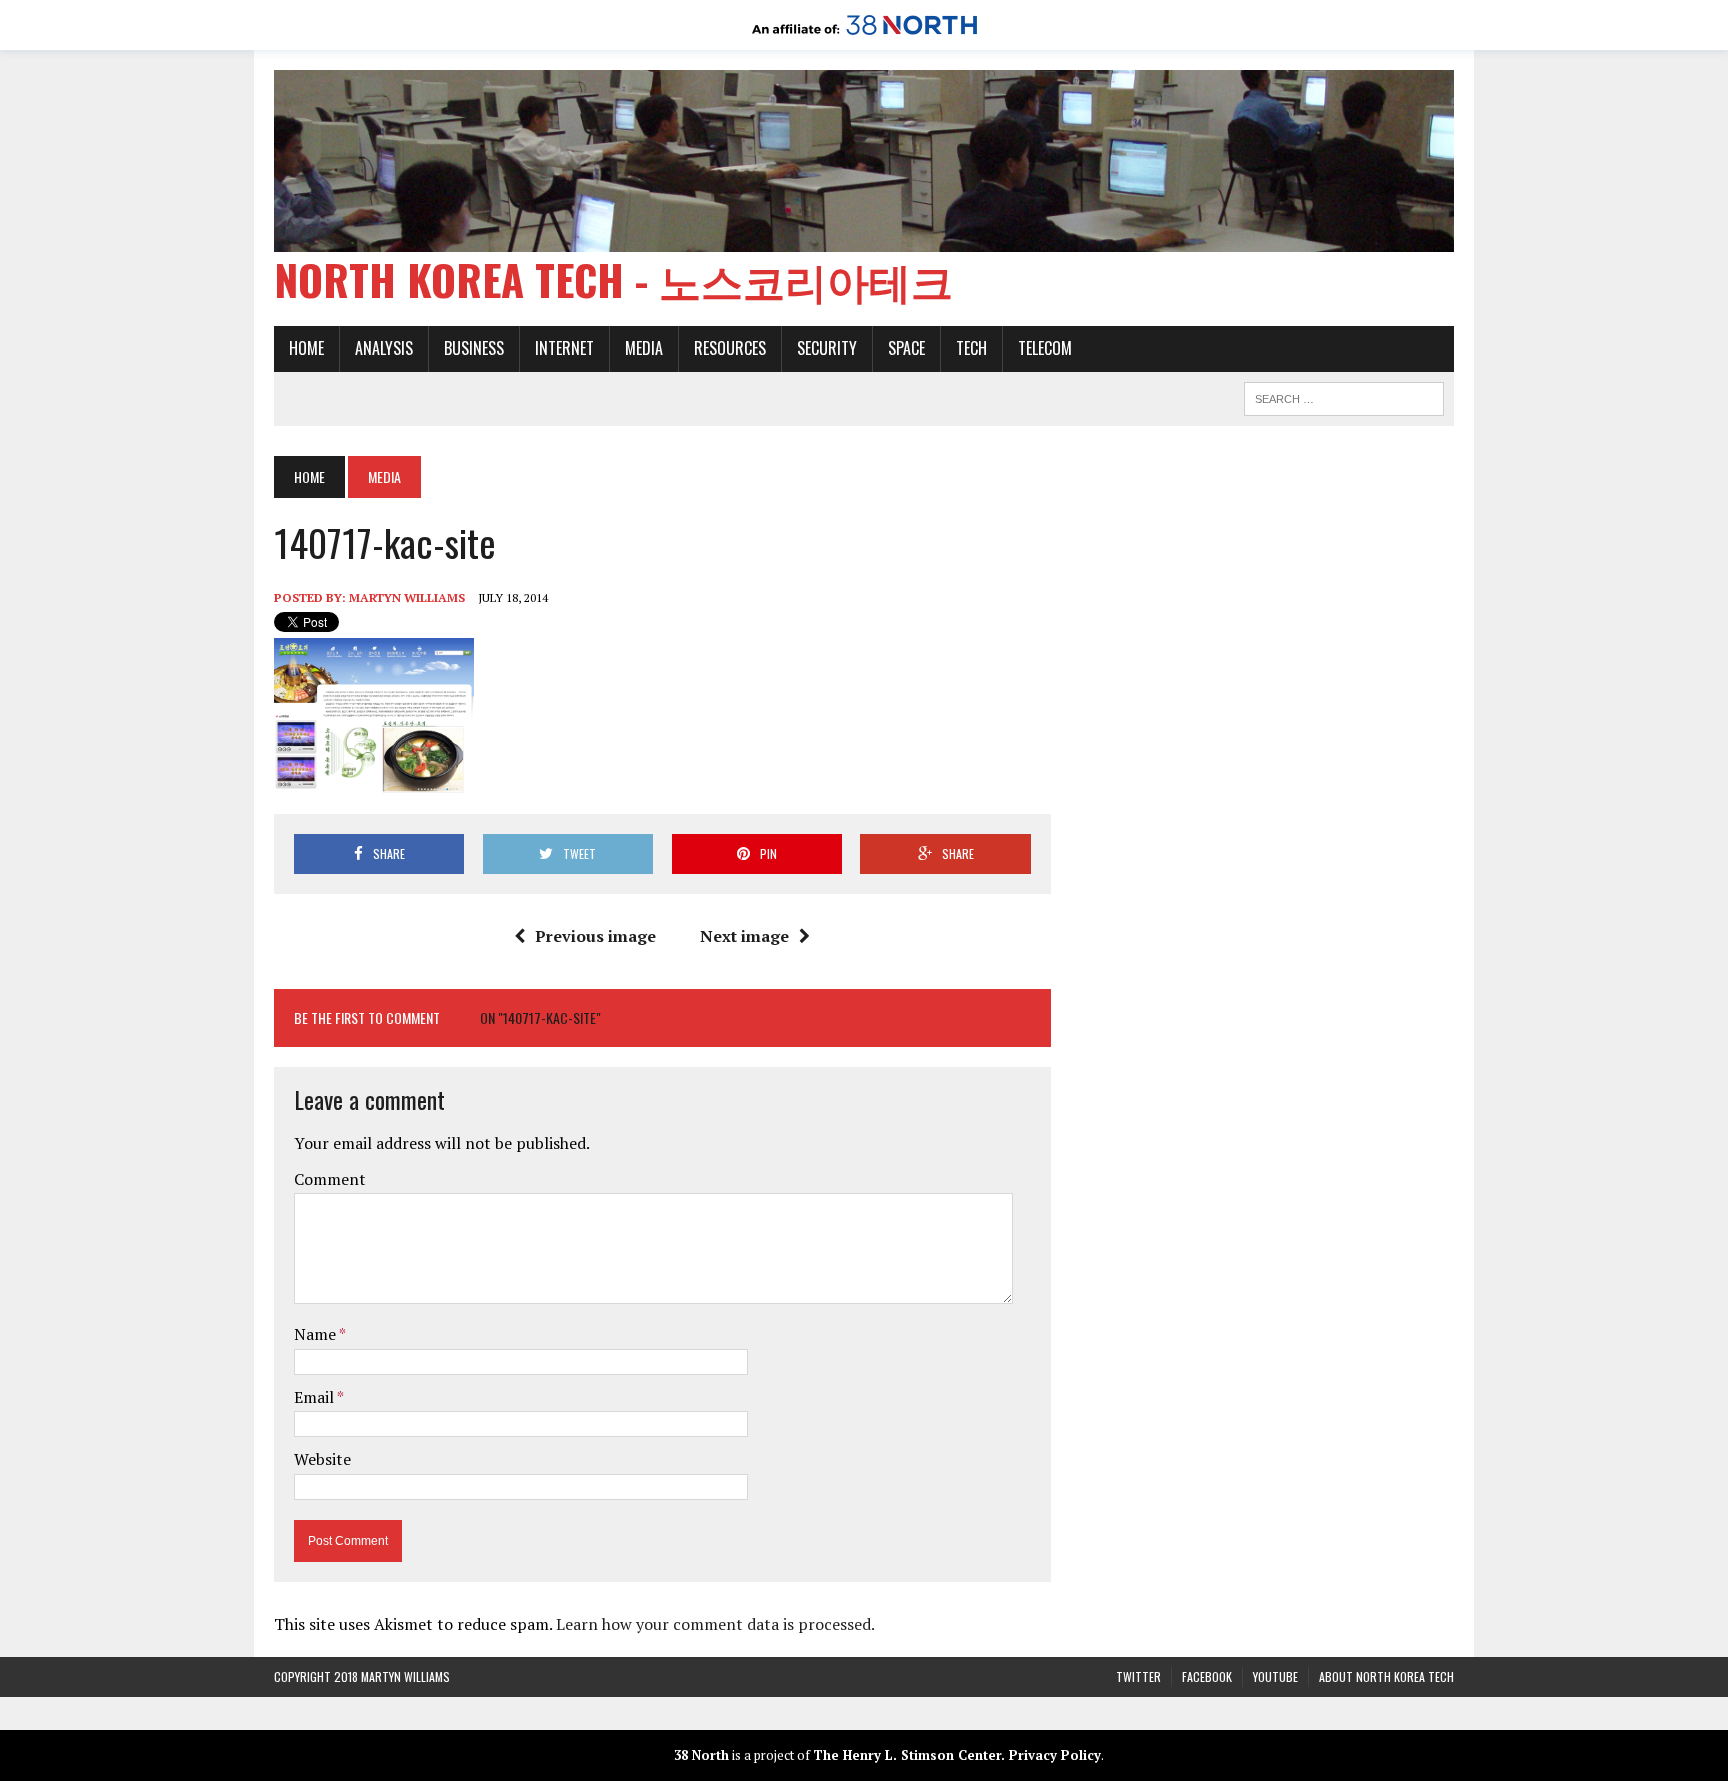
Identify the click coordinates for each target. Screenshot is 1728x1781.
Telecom (1045, 348)
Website (322, 1459)
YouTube (1275, 1676)
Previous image (595, 936)
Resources (730, 348)
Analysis (384, 348)
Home (306, 348)
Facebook (1207, 1676)
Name (316, 1334)
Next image (744, 936)
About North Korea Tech (1386, 1676)
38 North (701, 1755)
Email (315, 1397)
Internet (564, 348)
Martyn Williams (407, 597)
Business (474, 348)
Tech (971, 348)
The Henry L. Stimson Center (907, 1755)
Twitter (1138, 1676)
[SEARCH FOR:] (1344, 396)
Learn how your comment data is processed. (715, 1624)
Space (906, 348)
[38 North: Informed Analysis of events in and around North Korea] (864, 36)
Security (827, 348)
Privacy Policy (1055, 1755)
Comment (330, 1179)
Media (644, 348)
